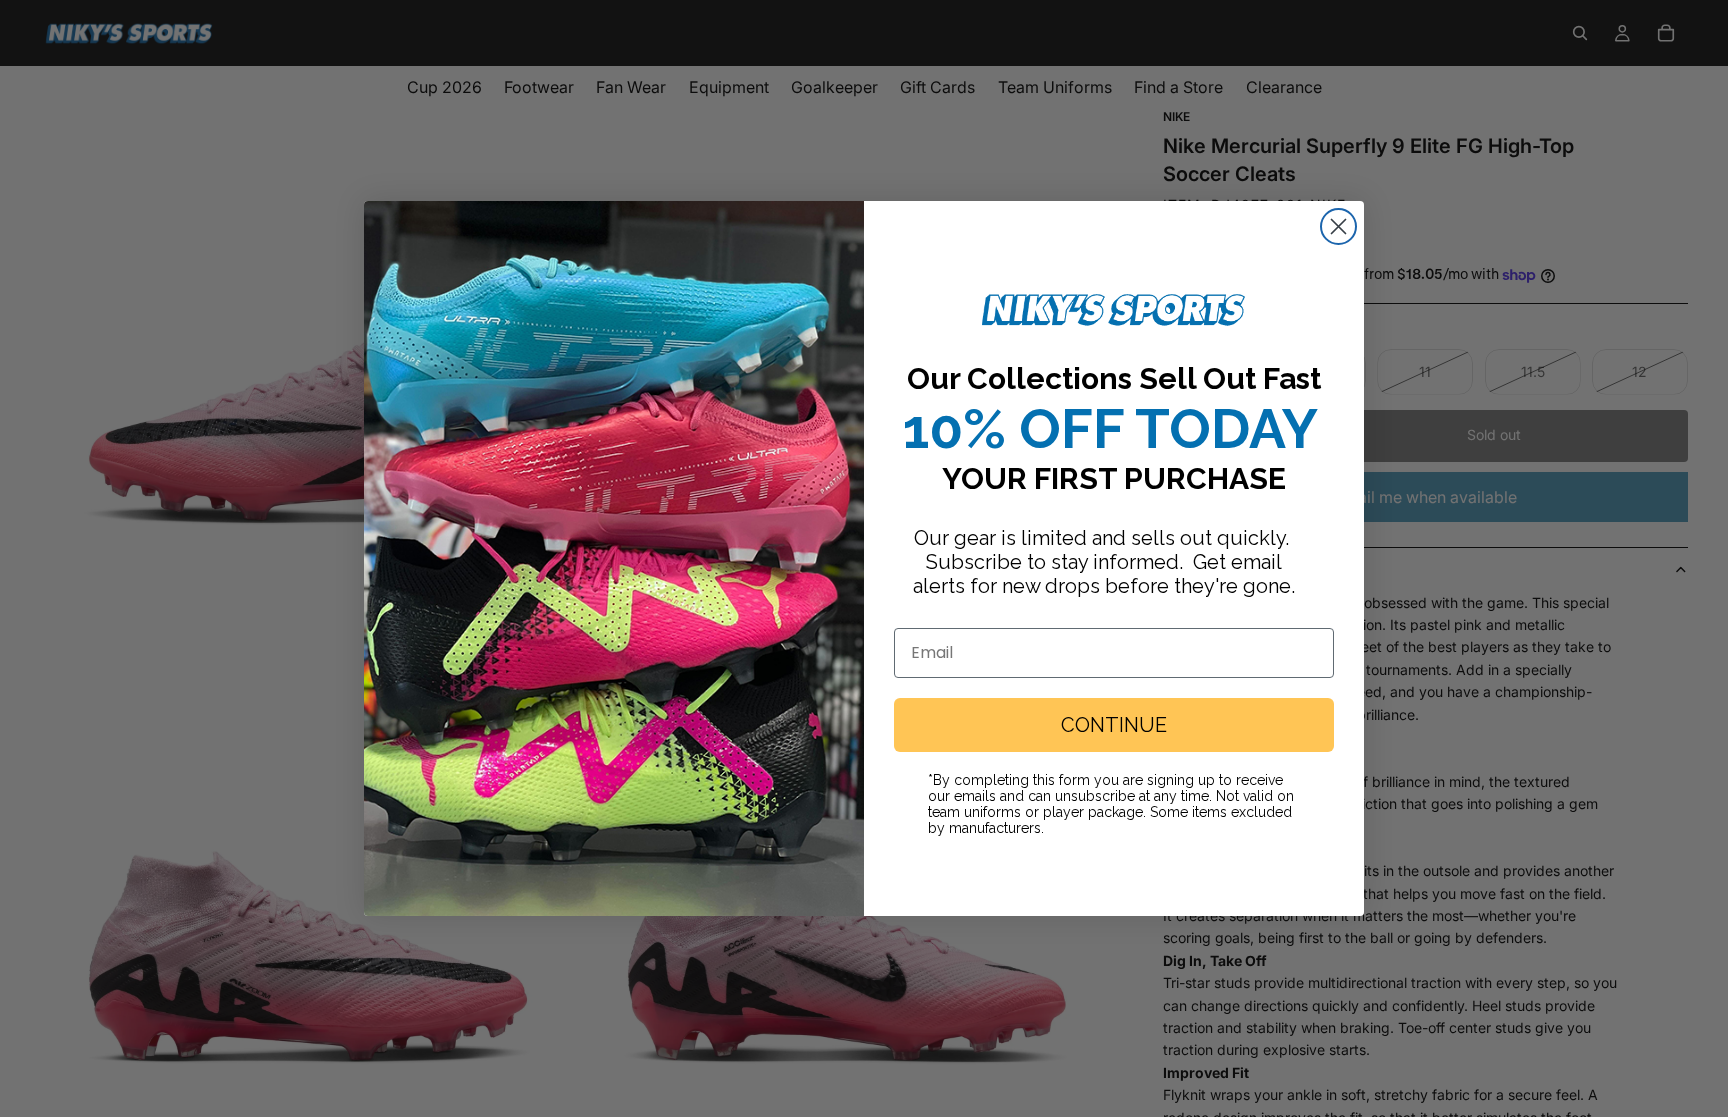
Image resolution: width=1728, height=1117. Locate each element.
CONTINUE (1114, 725)
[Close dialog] (1338, 226)
